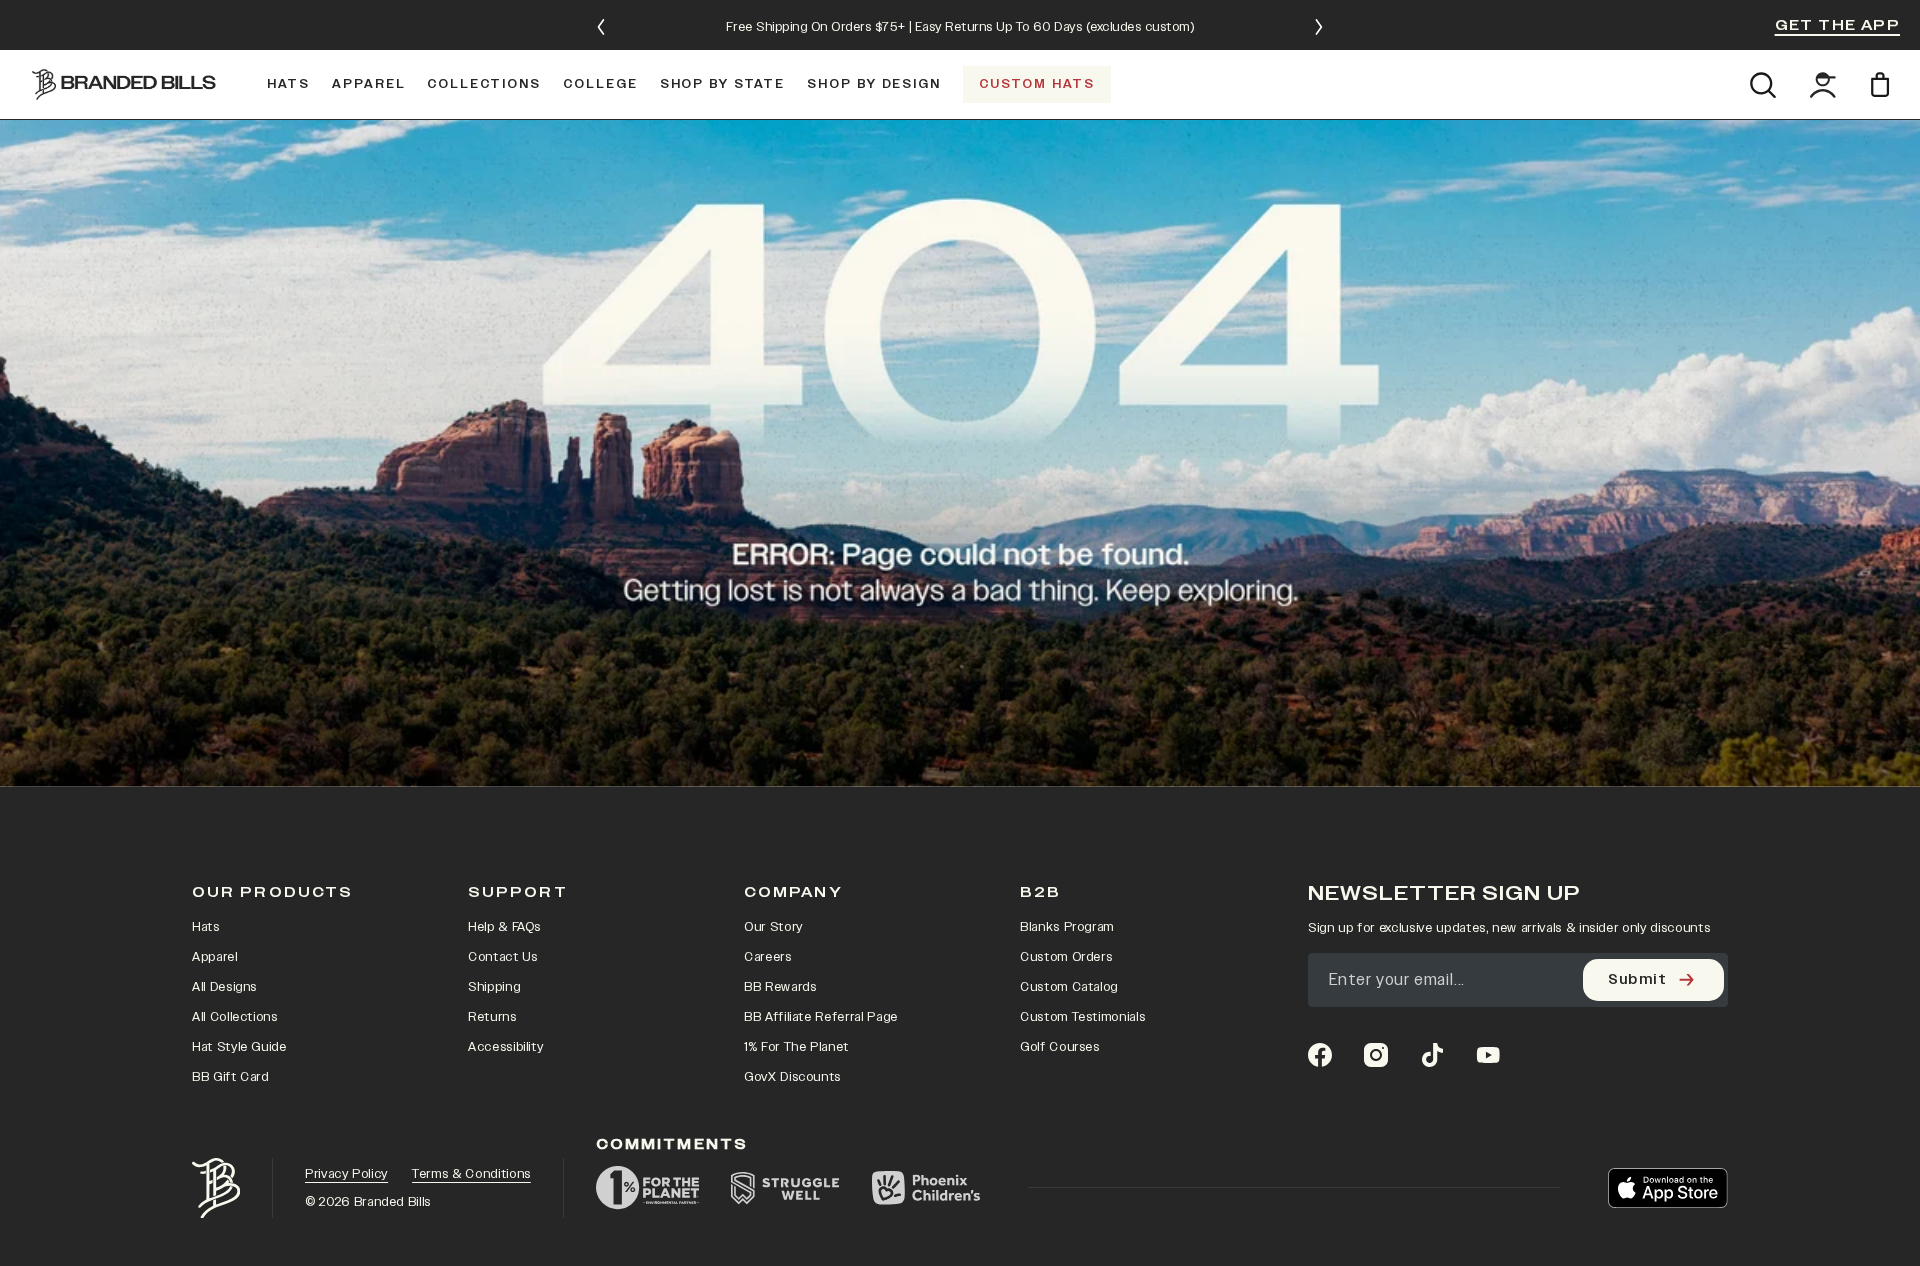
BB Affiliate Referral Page (821, 1017)
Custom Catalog (1069, 987)
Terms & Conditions (471, 1174)
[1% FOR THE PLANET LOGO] (647, 1188)
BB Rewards (780, 987)
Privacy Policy (346, 1174)
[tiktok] (1432, 1055)
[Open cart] (1883, 84)
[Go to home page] (216, 1188)
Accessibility (505, 1047)
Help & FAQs (504, 927)
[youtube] (1488, 1055)
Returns (492, 1017)
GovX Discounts (792, 1077)
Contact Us (503, 957)
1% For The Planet (796, 1047)
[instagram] (1376, 1055)
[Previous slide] (601, 27)
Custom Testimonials (1082, 1017)
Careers (768, 957)
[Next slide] (1319, 27)
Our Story (773, 927)
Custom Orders (1066, 957)
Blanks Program (1067, 927)
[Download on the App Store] (1668, 1188)
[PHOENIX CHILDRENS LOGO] (926, 1188)
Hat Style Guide (239, 1047)
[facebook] (1320, 1055)
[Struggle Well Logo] (785, 1188)
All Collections (235, 1017)
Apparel (215, 957)
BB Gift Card (230, 1077)
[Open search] (1762, 85)
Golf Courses (1060, 1047)
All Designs (224, 987)
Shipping (494, 987)
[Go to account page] (1823, 85)
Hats (206, 927)
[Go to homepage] (124, 84)
